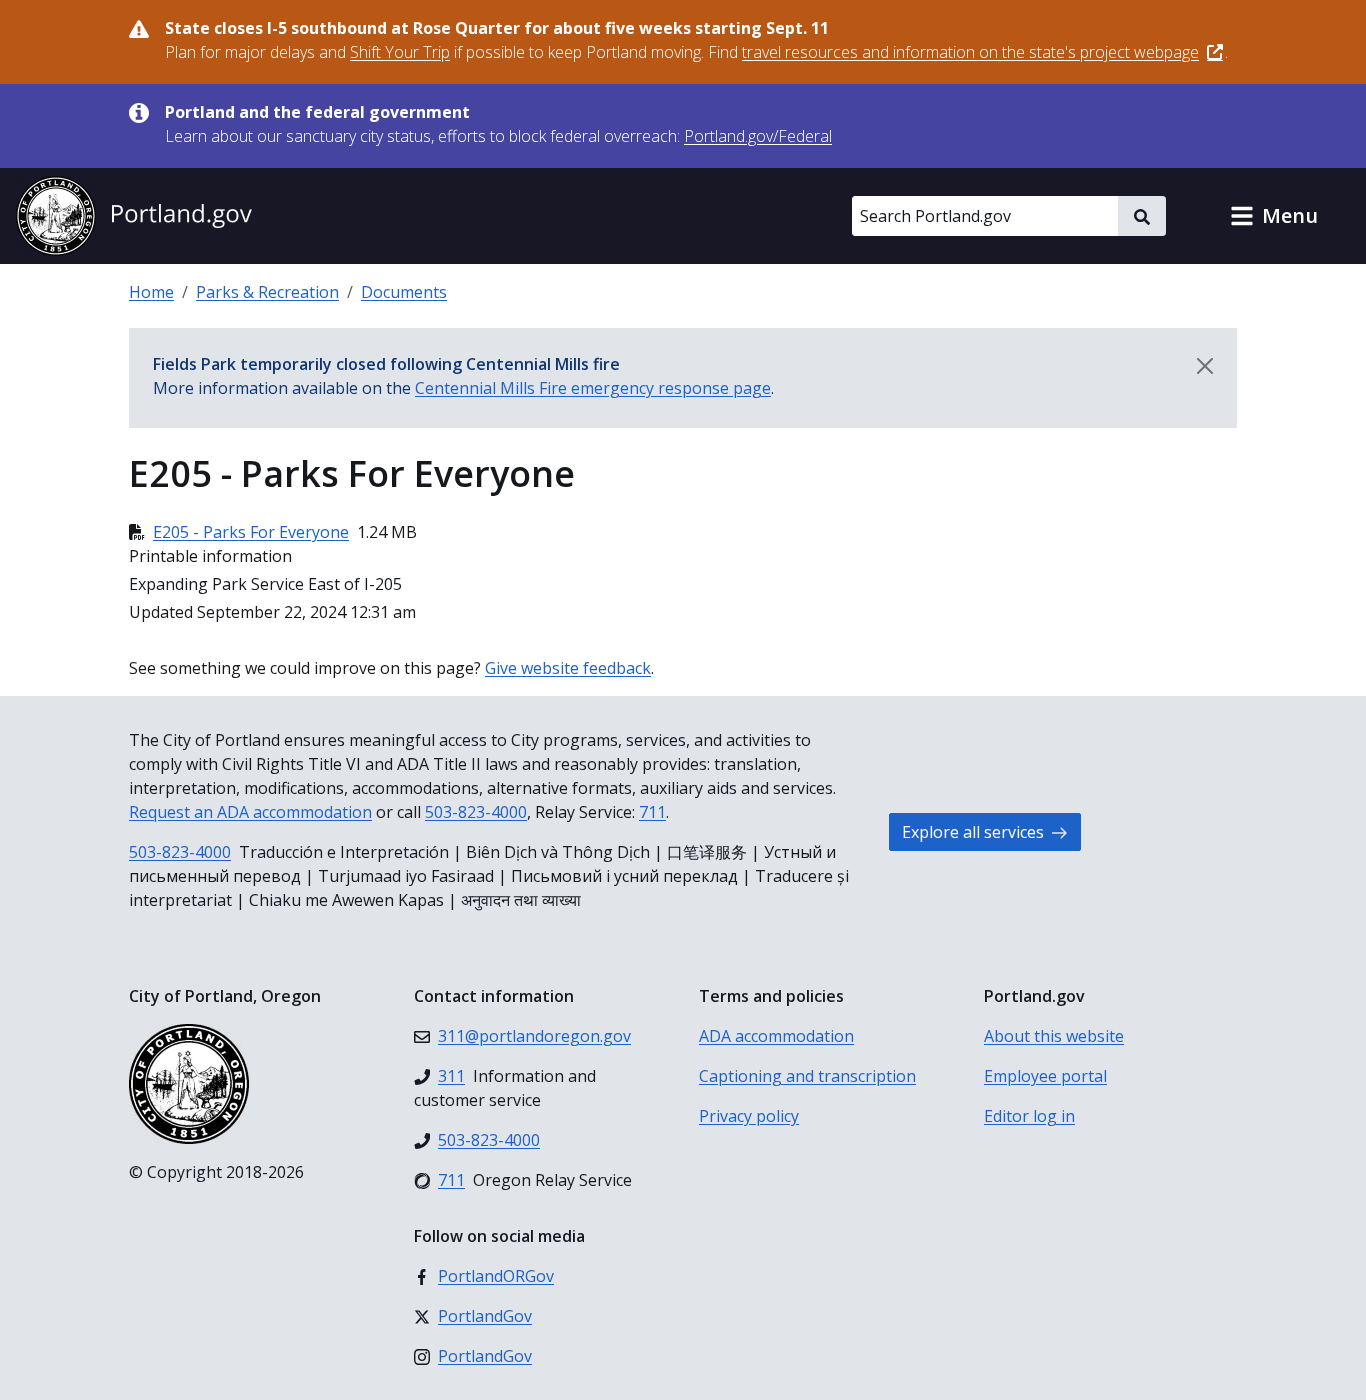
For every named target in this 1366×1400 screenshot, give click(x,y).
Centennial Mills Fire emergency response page (593, 388)
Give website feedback (568, 668)
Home (151, 292)
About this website (1054, 1036)
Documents (404, 292)
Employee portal (1045, 1076)
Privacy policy (749, 1116)
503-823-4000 (476, 812)
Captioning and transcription (807, 1076)
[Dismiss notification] (1205, 366)
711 (652, 812)
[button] (1274, 216)
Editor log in (1029, 1116)
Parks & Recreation (267, 292)
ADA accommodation (776, 1036)
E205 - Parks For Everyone (251, 532)
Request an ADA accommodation (250, 812)
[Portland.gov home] (134, 216)
